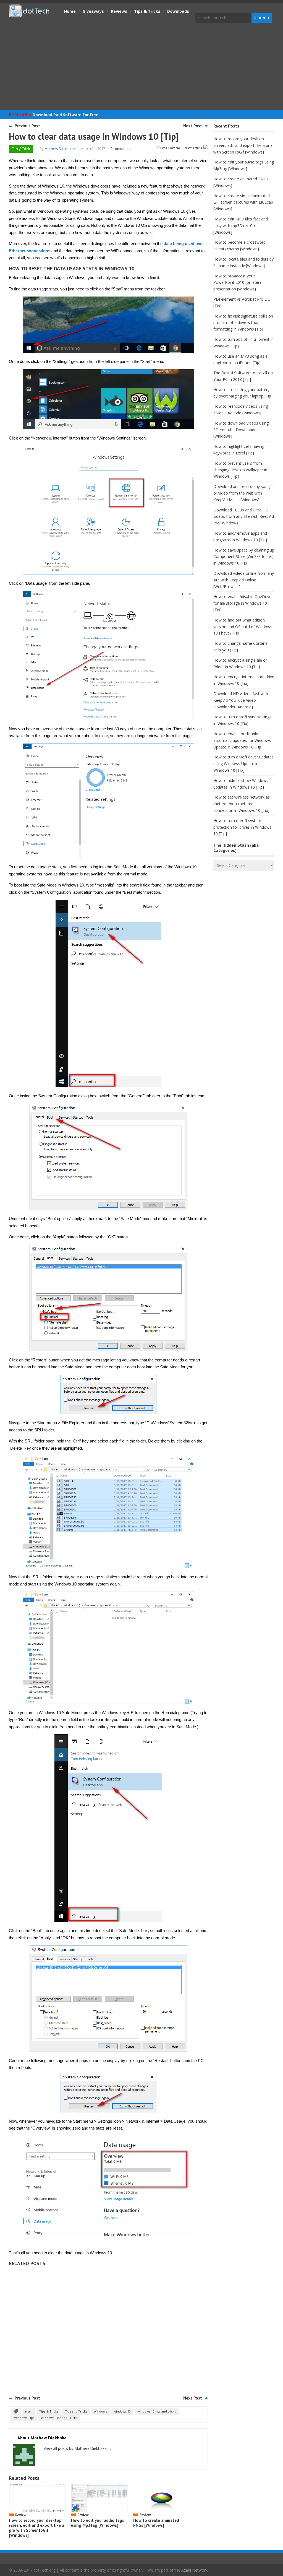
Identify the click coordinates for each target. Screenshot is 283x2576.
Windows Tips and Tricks (59, 2418)
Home (70, 11)
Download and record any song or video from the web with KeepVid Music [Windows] (242, 493)
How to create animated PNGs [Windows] (156, 2523)
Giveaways (93, 11)
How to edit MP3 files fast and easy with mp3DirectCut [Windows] (241, 226)
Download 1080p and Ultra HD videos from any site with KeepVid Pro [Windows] (244, 517)
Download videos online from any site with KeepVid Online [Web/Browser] (244, 580)
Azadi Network (194, 2570)
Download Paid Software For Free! (66, 115)
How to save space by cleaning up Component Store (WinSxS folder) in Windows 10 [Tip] (244, 557)
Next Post (193, 126)
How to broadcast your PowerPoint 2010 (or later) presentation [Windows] (237, 283)
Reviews (119, 11)
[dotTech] (30, 15)
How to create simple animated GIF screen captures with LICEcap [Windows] (243, 202)
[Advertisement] (141, 67)
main (29, 2411)
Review (21, 2515)
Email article (170, 148)
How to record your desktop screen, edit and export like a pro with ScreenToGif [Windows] (36, 2528)
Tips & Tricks (147, 11)
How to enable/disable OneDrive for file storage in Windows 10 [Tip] (242, 603)
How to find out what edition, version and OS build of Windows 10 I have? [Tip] (243, 627)
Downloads (178, 11)
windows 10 (122, 2411)
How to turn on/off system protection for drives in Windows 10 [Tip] (242, 827)
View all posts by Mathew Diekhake (78, 2448)
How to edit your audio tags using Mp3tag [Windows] (98, 2523)
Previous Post (27, 126)
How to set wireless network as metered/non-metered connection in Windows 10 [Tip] (242, 804)
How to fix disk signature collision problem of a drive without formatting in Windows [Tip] (243, 323)
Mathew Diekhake (60, 149)
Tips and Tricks (76, 2411)
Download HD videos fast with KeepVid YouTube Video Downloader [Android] (241, 700)
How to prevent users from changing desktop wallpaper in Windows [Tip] (240, 470)
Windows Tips (24, 2418)
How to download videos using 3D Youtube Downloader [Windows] (241, 430)
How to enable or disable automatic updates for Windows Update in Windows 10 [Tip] (242, 740)
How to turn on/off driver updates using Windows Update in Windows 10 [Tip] (243, 764)
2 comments (121, 149)
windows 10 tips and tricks (157, 2411)
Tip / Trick (21, 149)
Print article (194, 148)
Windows (100, 2411)
